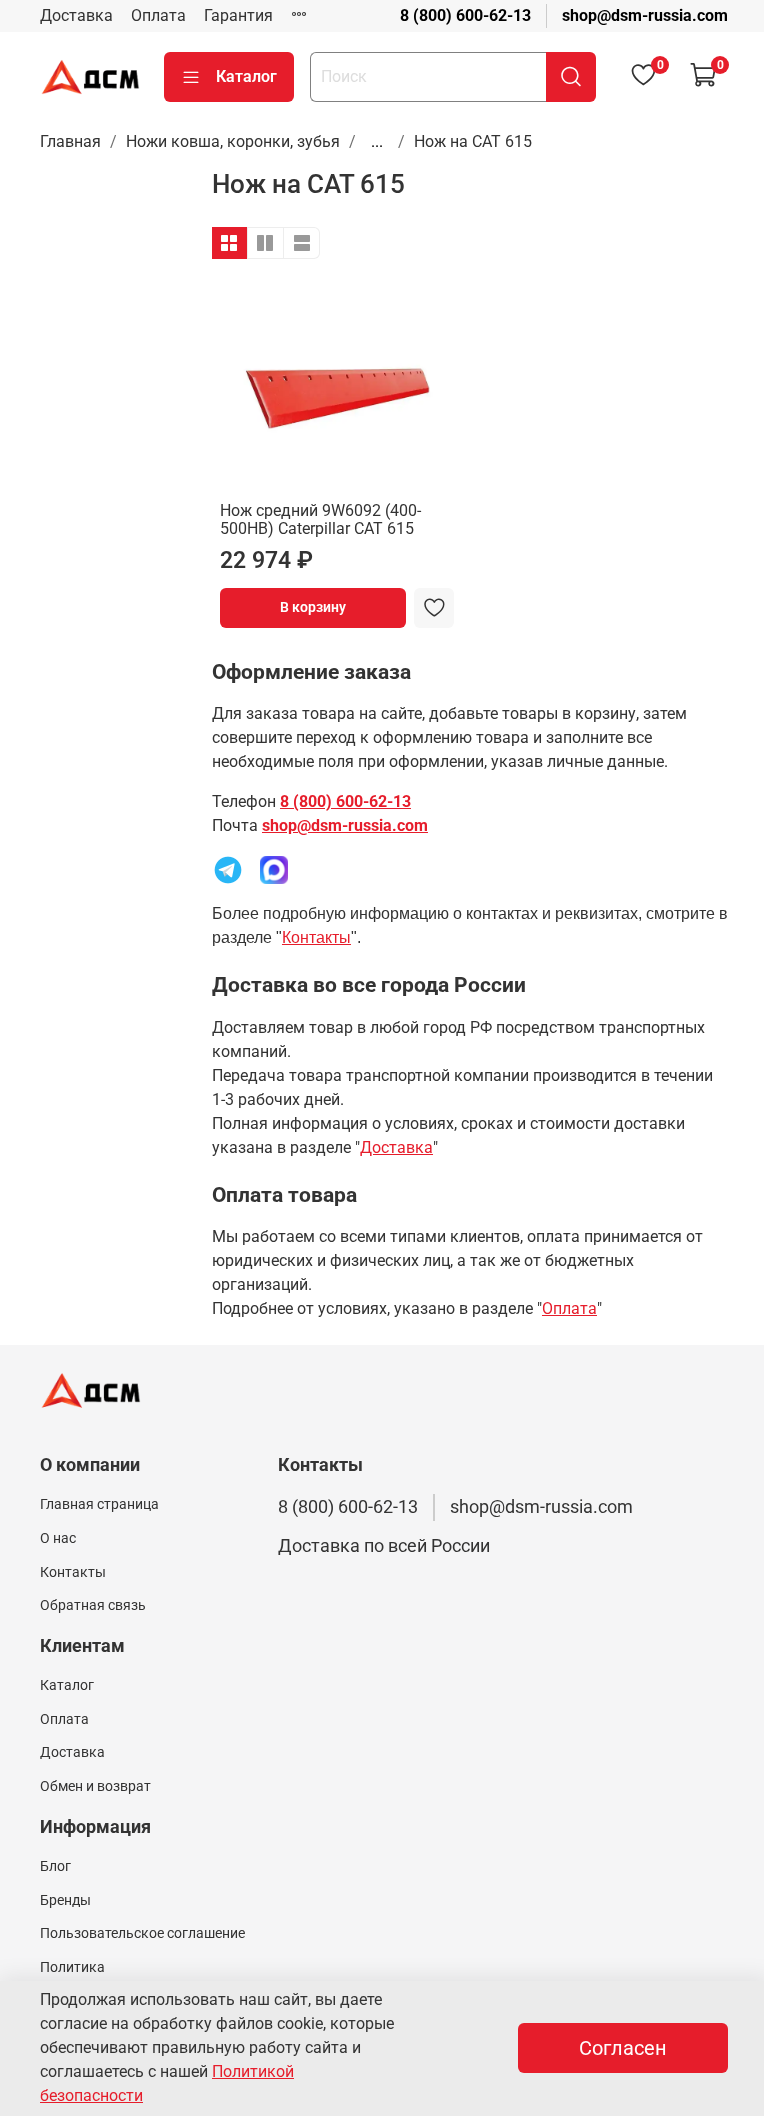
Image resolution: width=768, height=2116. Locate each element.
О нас (58, 1538)
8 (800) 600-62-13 (465, 15)
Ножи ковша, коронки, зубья (233, 141)
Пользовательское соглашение (142, 1933)
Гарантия (238, 15)
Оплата (158, 15)
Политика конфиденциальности (111, 1978)
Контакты (316, 937)
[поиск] (571, 77)
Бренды (65, 1900)
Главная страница (99, 1504)
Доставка (76, 15)
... (377, 142)
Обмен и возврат (95, 1786)
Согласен (623, 2048)
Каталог (246, 76)
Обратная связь (93, 1605)
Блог (55, 1866)
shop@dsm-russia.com (645, 15)
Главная (70, 141)
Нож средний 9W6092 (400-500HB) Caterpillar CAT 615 (320, 519)
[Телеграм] (228, 868)
